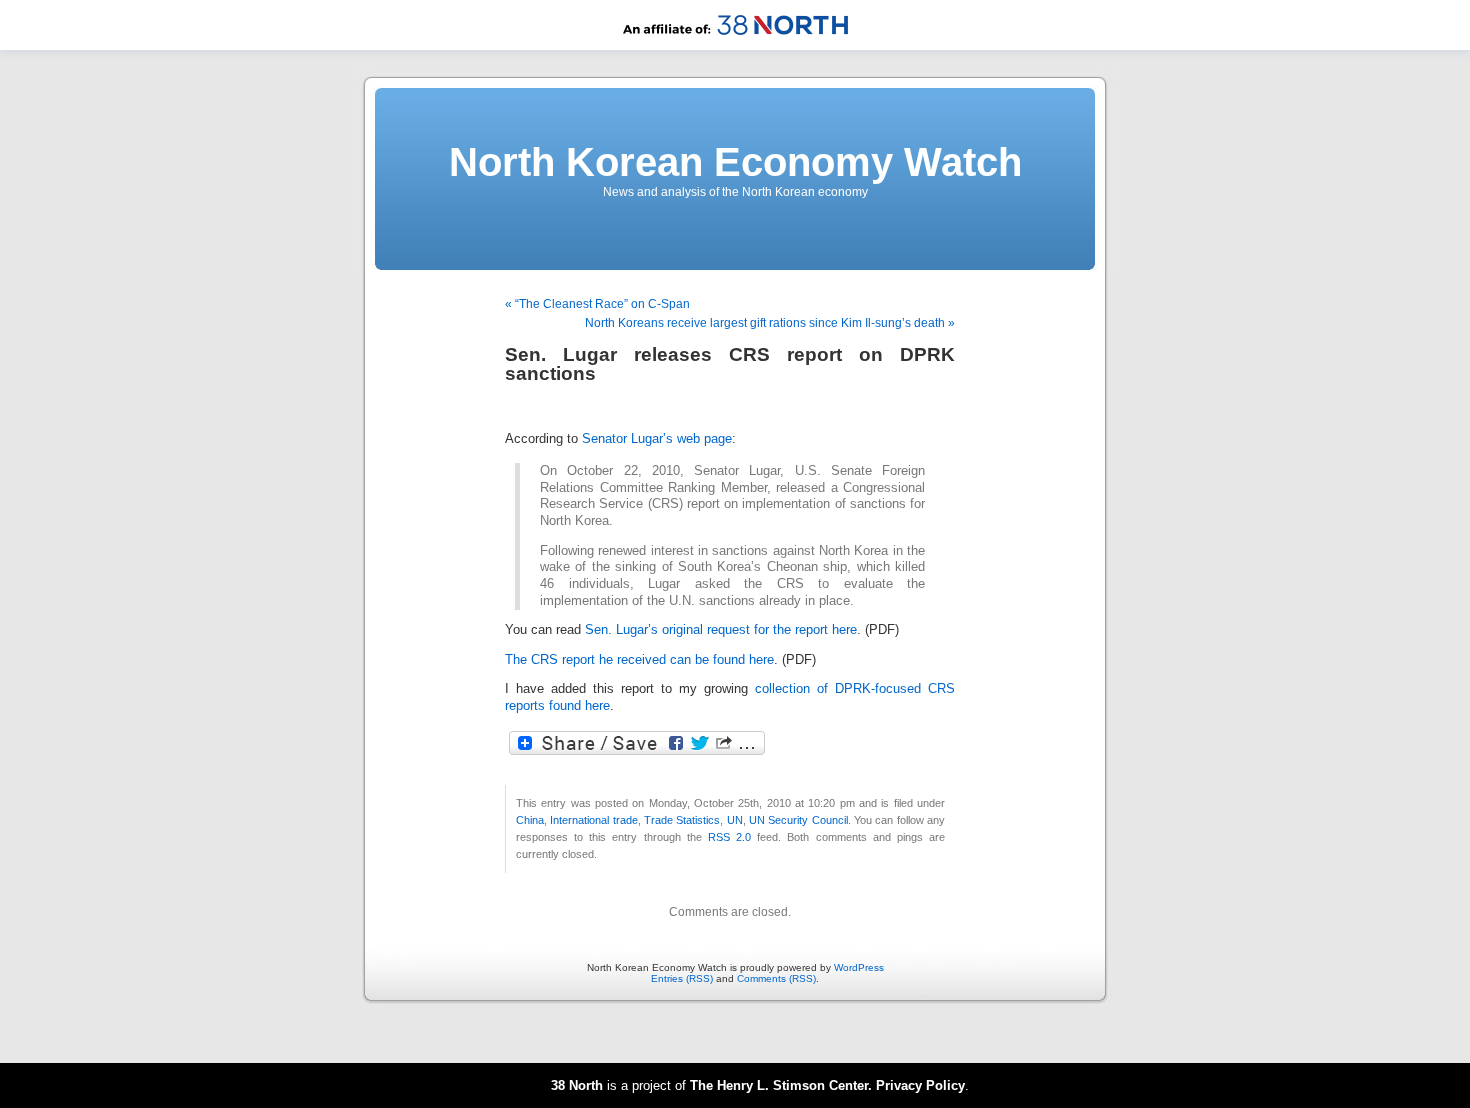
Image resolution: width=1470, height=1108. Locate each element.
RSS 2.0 (729, 837)
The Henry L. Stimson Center (779, 1085)
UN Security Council (798, 820)
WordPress (859, 967)
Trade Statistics (682, 820)
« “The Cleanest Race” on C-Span (597, 304)
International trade (593, 820)
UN (735, 820)
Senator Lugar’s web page (657, 439)
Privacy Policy (920, 1085)
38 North (577, 1085)
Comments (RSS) (776, 978)
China (530, 820)
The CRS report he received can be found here (639, 660)
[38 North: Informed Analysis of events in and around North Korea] (735, 46)
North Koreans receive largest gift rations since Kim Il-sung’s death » (770, 323)
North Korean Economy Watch (735, 162)
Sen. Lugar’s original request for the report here (721, 630)
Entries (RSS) (682, 978)
